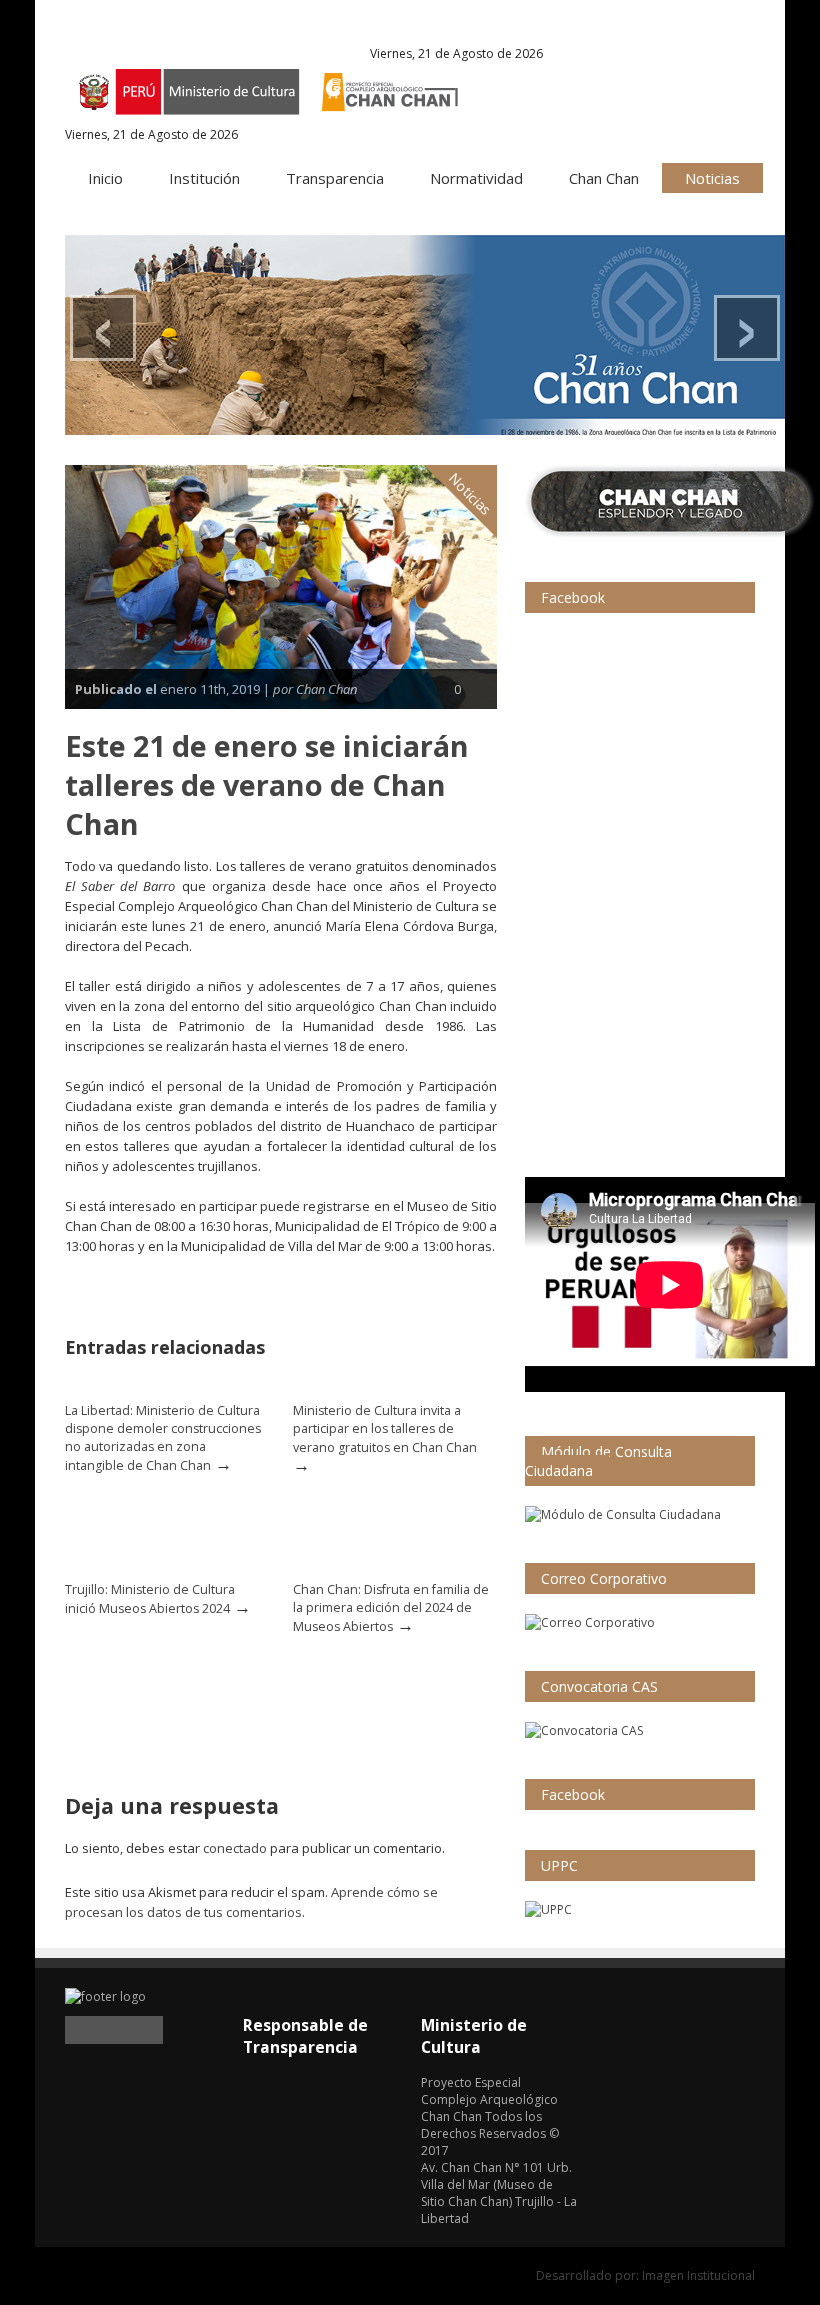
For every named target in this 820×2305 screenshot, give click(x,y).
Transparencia (335, 178)
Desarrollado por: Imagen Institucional (645, 2275)
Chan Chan (604, 178)
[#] (425, 335)
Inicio (105, 178)
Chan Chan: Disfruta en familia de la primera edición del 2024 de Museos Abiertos (391, 1608)
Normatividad (476, 178)
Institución (204, 178)
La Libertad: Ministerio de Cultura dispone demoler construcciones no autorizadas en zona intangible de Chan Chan (163, 1438)
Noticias (712, 178)
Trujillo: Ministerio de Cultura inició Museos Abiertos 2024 (150, 1599)
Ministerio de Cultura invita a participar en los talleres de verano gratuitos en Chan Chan (385, 1429)
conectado (235, 1848)
